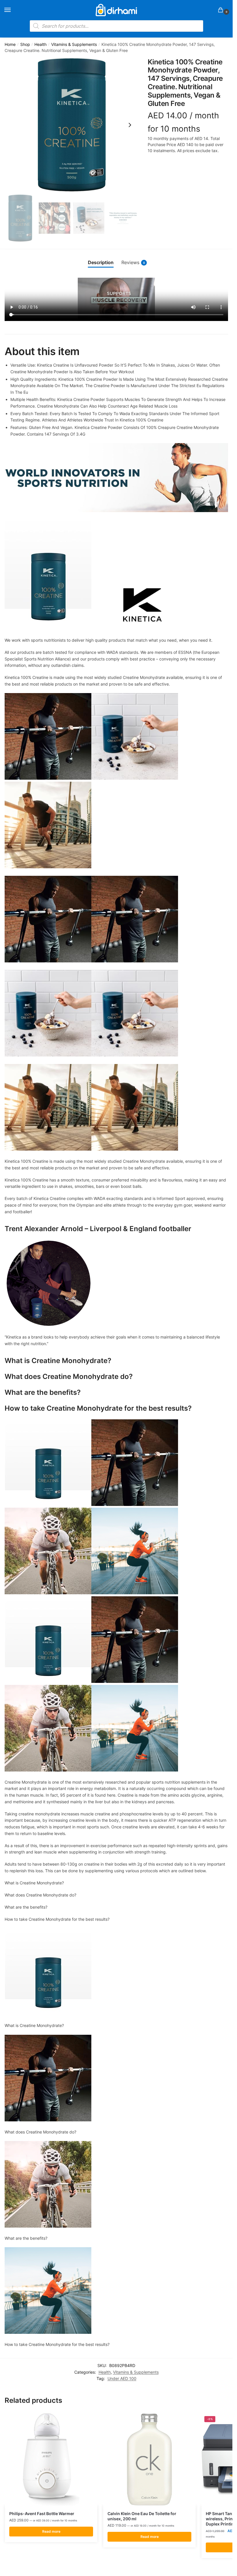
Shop (25, 44)
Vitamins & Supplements (74, 44)
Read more (51, 2531)
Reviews (133, 263)
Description (101, 263)
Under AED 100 (122, 2378)
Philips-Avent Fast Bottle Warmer (42, 2514)
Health (40, 44)
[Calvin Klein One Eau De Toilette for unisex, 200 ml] (149, 2459)
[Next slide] (130, 125)
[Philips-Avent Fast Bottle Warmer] (51, 2459)
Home (10, 44)
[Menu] (13, 10)
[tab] (101, 263)
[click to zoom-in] (72, 125)
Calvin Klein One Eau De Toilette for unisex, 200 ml (142, 2516)
